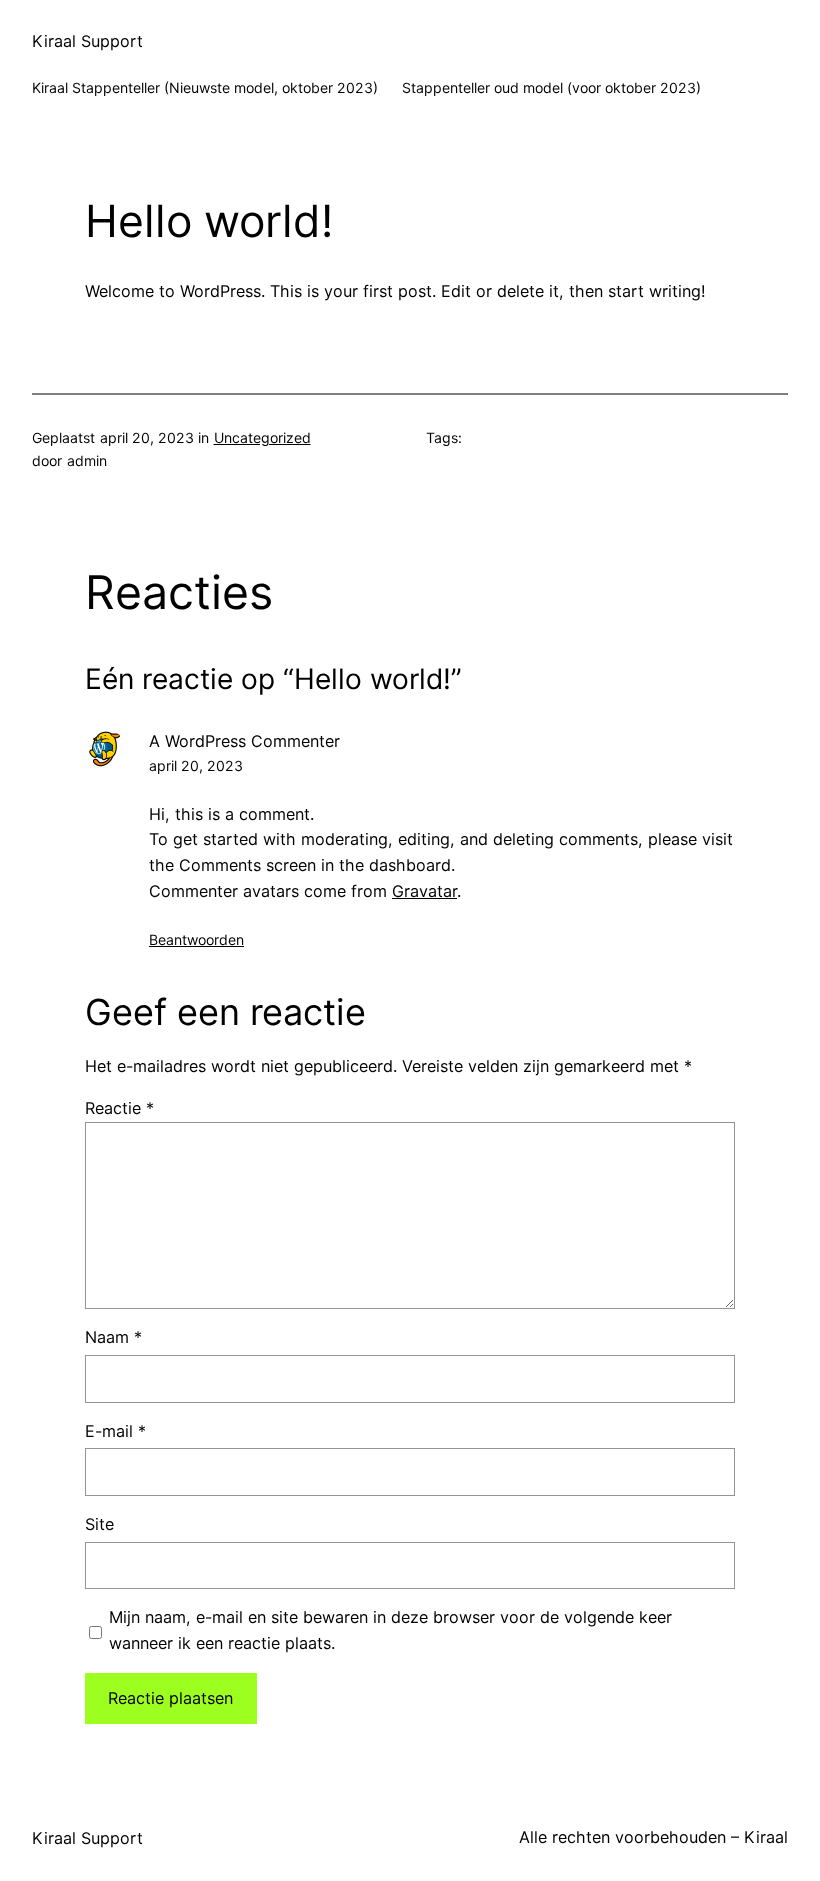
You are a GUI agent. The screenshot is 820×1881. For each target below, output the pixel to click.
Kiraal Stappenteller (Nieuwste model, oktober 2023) (205, 87)
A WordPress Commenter (244, 741)
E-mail (115, 1431)
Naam (113, 1337)
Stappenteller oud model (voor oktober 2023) (551, 87)
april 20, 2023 (196, 765)
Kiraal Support (87, 41)
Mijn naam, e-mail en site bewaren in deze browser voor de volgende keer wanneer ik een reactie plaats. (390, 1630)
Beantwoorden (196, 939)
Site (99, 1524)
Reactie (119, 1108)
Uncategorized (262, 437)
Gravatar (424, 891)
